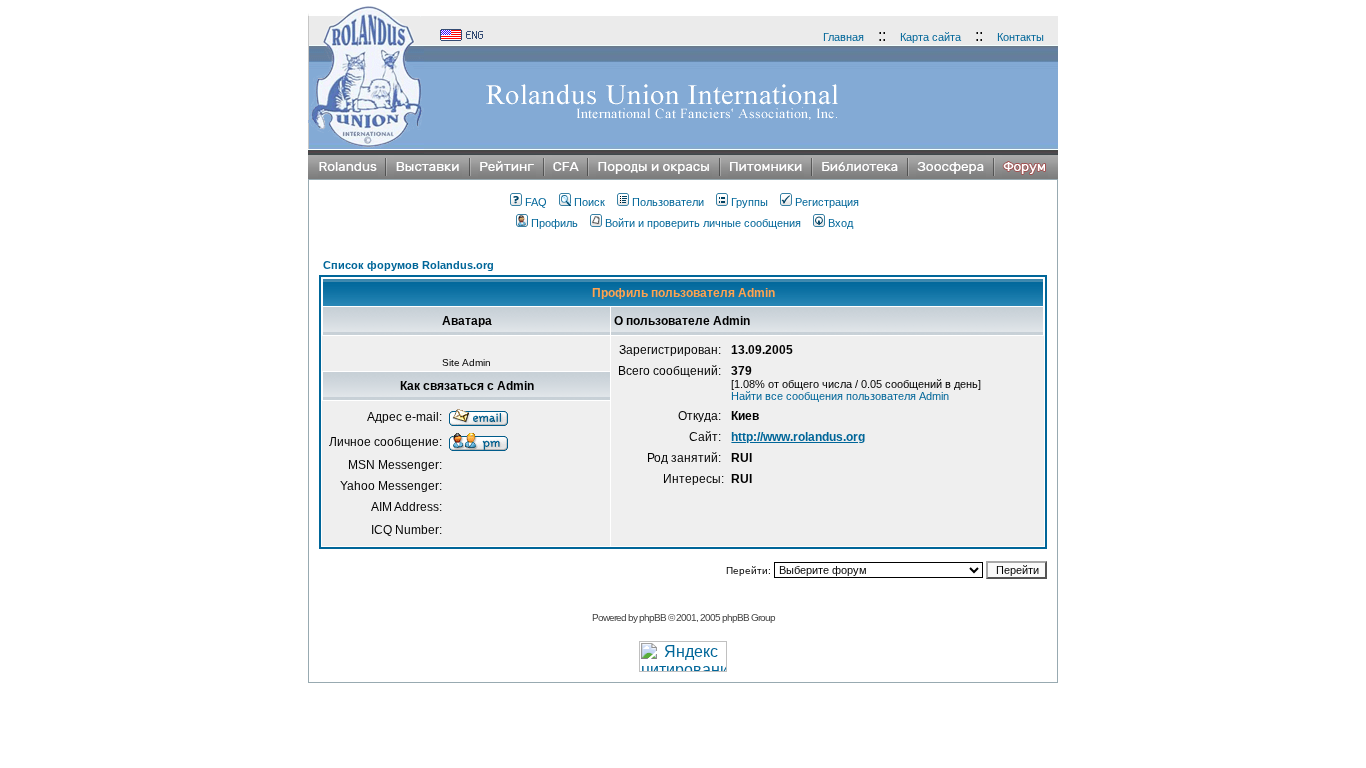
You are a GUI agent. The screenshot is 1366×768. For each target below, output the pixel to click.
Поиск (589, 202)
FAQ (536, 202)
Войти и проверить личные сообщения (703, 223)
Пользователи (668, 202)
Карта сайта (930, 37)
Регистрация (827, 202)
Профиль (554, 223)
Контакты (1020, 37)
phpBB (652, 617)
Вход (840, 223)
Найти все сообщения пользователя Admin (840, 396)
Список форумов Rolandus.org (408, 265)
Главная (843, 37)
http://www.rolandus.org (798, 437)
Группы (749, 202)
